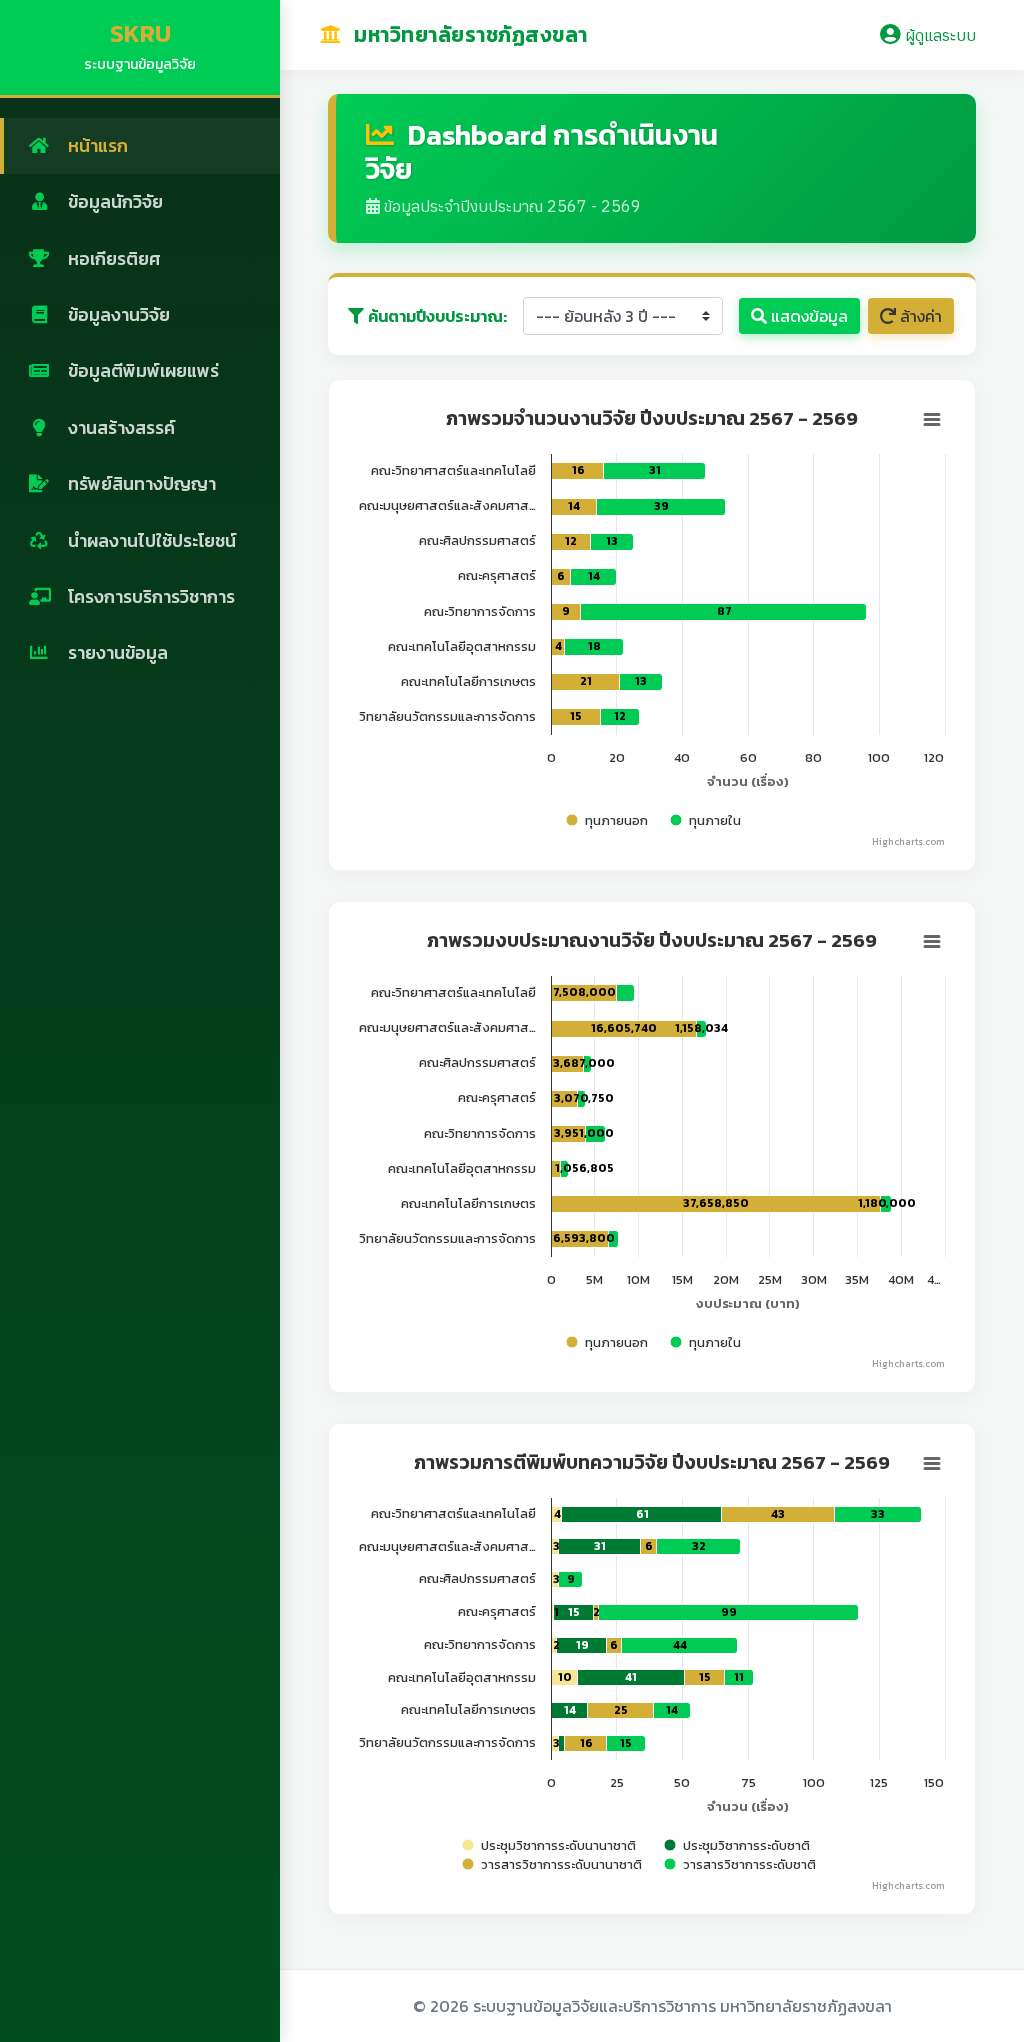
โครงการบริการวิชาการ (149, 597)
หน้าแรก (96, 146)
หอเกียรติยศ (112, 259)
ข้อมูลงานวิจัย (117, 315)
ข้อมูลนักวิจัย (113, 202)
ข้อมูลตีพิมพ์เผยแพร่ (141, 371)
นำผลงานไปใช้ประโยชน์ (150, 541)
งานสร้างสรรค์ (119, 428)
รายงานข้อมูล (116, 653)
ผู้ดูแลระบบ (938, 35)
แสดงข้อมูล (807, 316)
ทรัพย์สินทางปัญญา (140, 484)
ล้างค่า (919, 316)
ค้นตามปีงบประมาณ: (437, 316)
